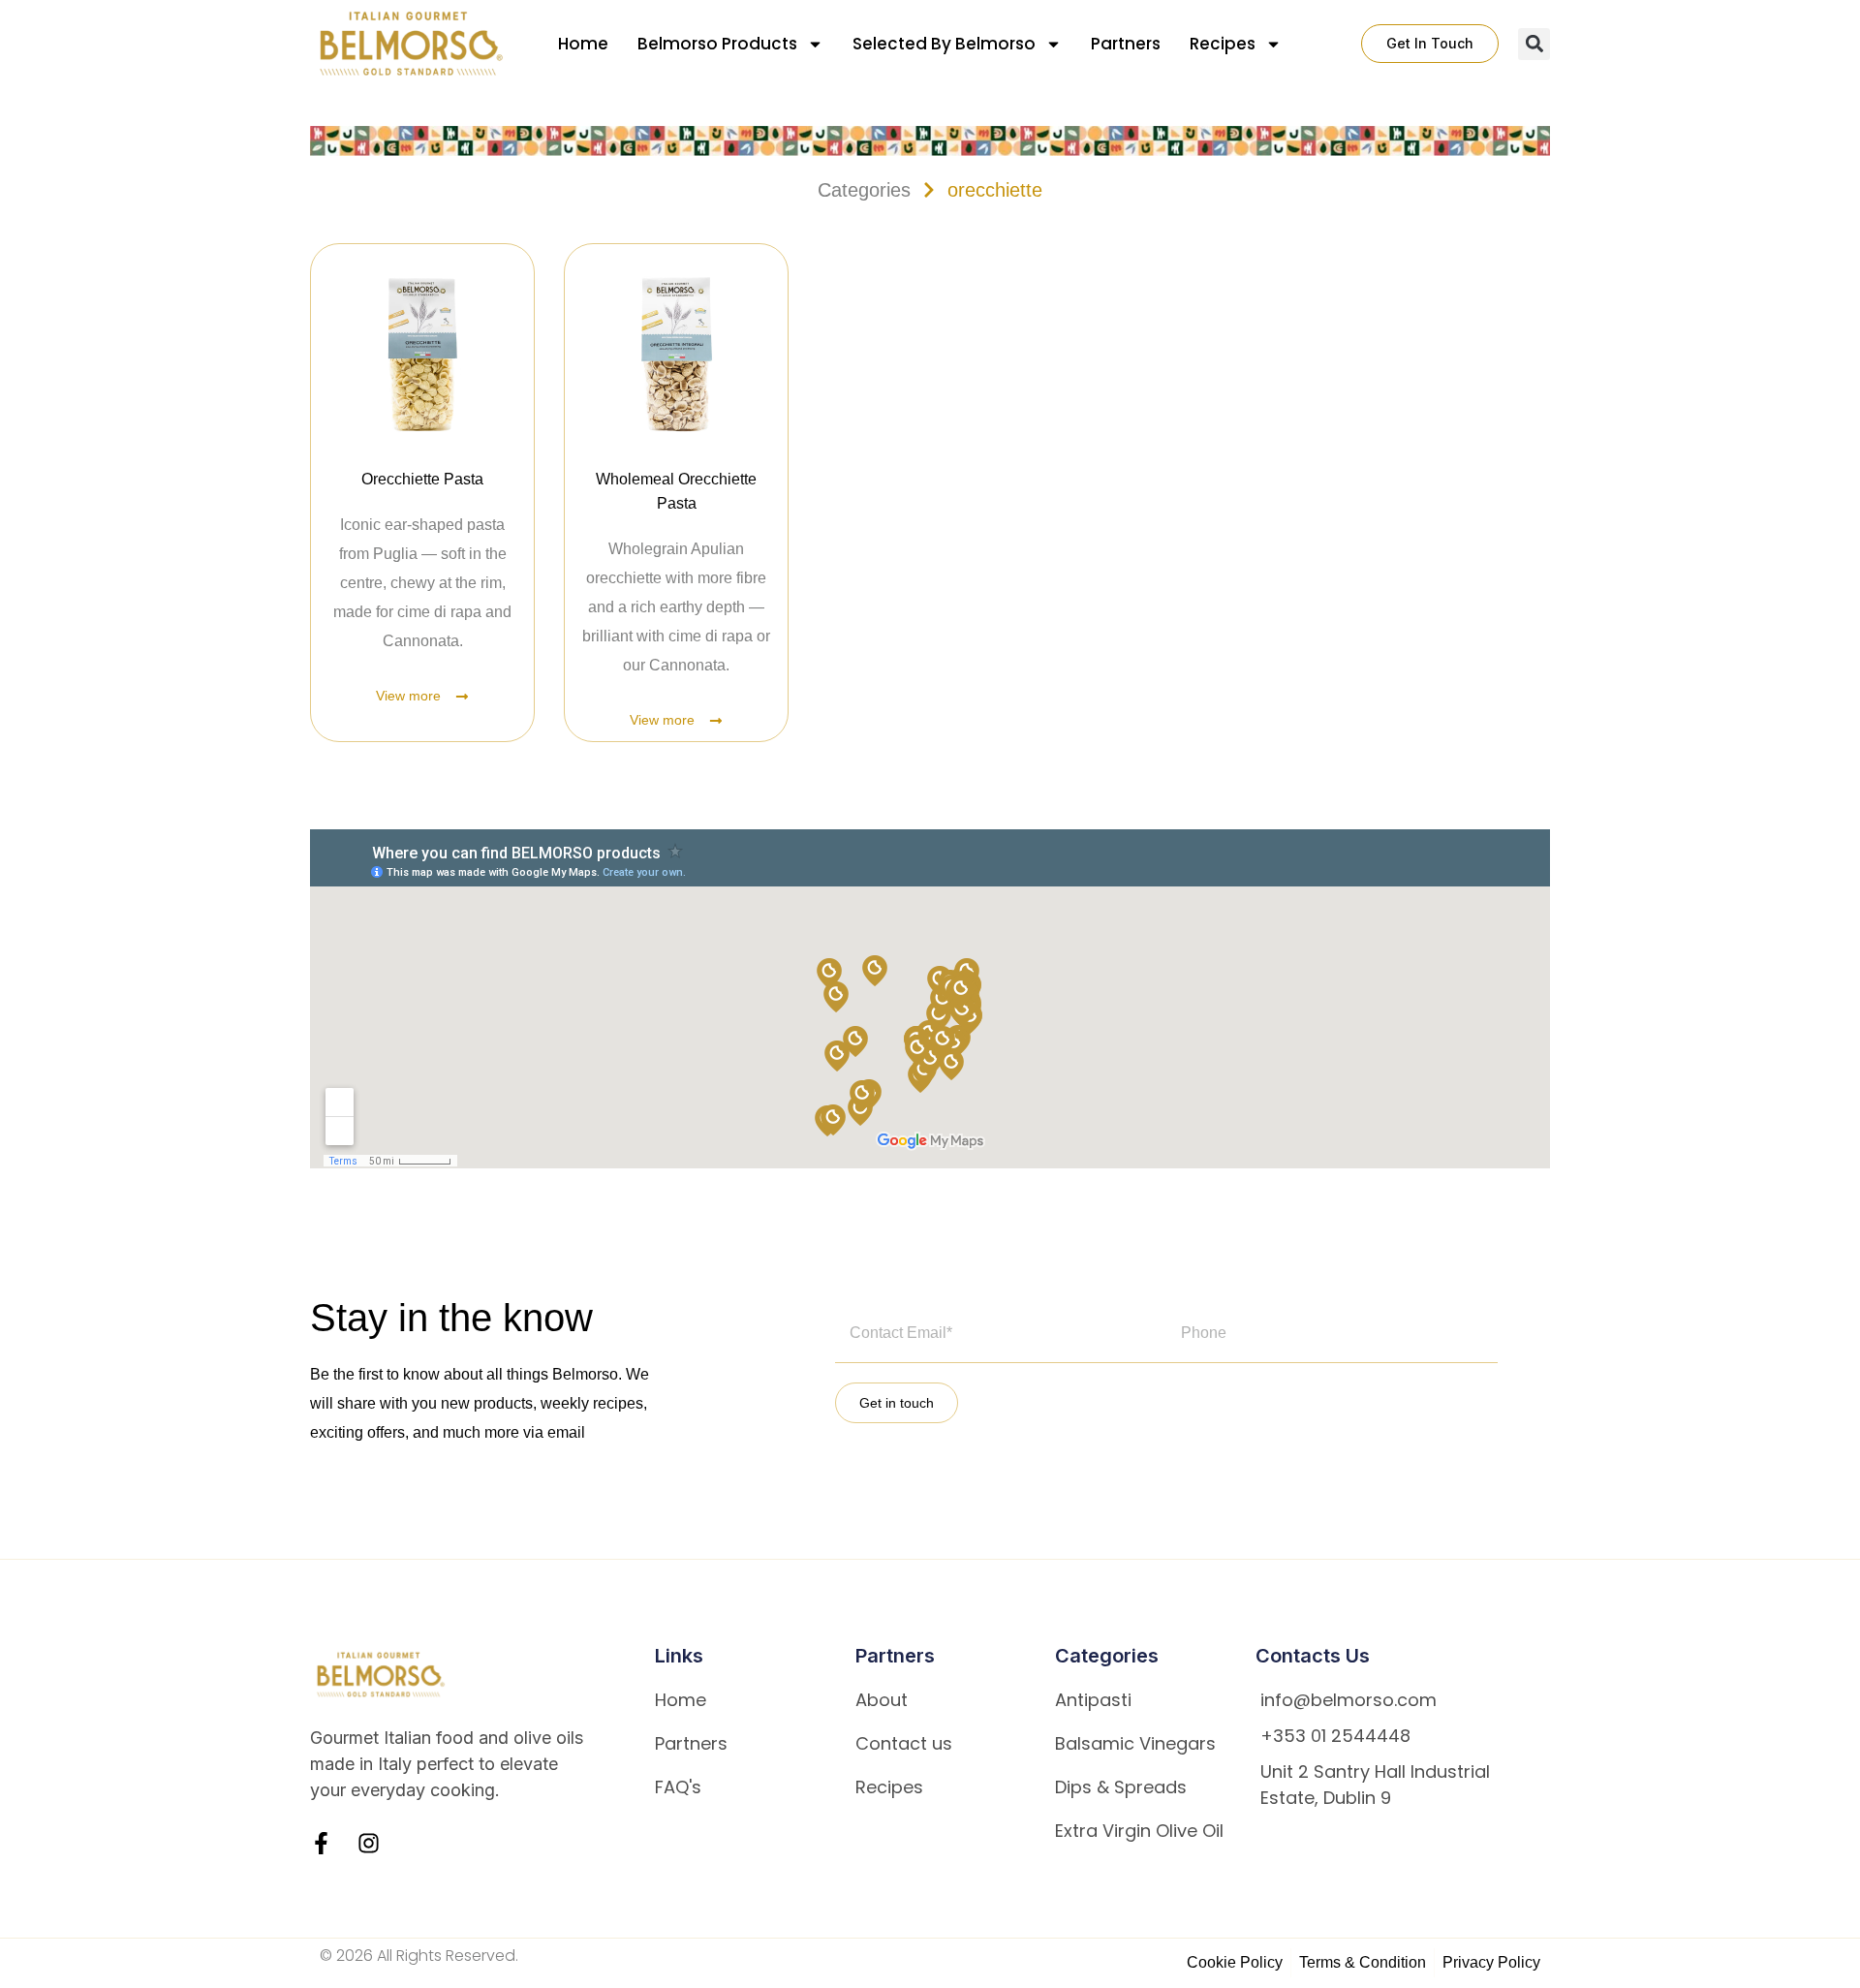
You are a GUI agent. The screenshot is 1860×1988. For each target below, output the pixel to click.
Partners (1126, 44)
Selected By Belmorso (944, 44)
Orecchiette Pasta (422, 479)
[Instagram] (369, 1843)
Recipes (1223, 44)
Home (583, 44)
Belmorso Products (717, 44)
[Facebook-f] (321, 1843)
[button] (1534, 44)
